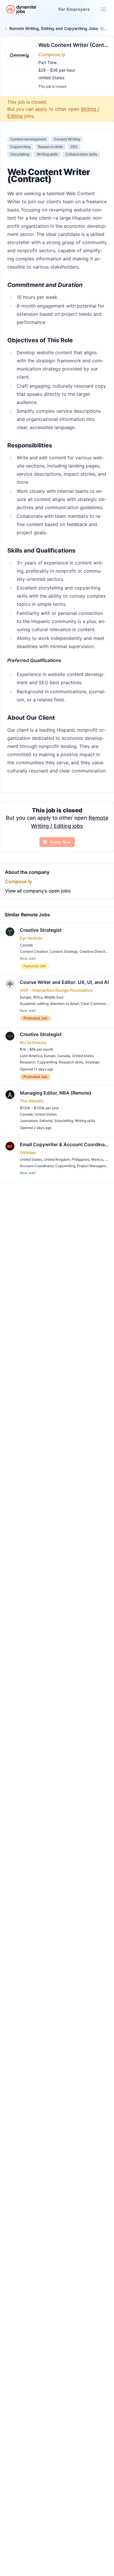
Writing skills (47, 154)
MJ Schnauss (33, 1042)
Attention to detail (64, 1004)
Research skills (50, 147)
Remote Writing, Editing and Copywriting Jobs (54, 28)
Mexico (97, 1159)
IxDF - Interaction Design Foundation (56, 990)
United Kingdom (57, 1159)
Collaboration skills (81, 154)
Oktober (28, 1152)
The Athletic (32, 1101)
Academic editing (34, 1004)
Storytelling (20, 154)
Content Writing (67, 139)
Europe (26, 997)
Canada (26, 945)
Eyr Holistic (31, 938)
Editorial (46, 1121)
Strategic (93, 1062)
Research (28, 1062)
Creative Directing (94, 951)
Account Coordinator (37, 1166)
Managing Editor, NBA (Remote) (56, 1093)
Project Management (94, 1166)
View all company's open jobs (38, 891)
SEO (74, 147)
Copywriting (20, 147)
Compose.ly (52, 54)
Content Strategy (64, 951)
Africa (38, 997)
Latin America (31, 1056)
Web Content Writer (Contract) (74, 45)
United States (51, 78)
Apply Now (60, 842)
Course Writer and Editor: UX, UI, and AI (64, 982)
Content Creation (34, 951)
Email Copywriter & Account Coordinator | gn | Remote (65, 1144)
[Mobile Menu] (103, 9)
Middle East (54, 997)
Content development (28, 139)
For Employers (74, 9)
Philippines (81, 1159)
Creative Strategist (41, 930)
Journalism (29, 1121)
